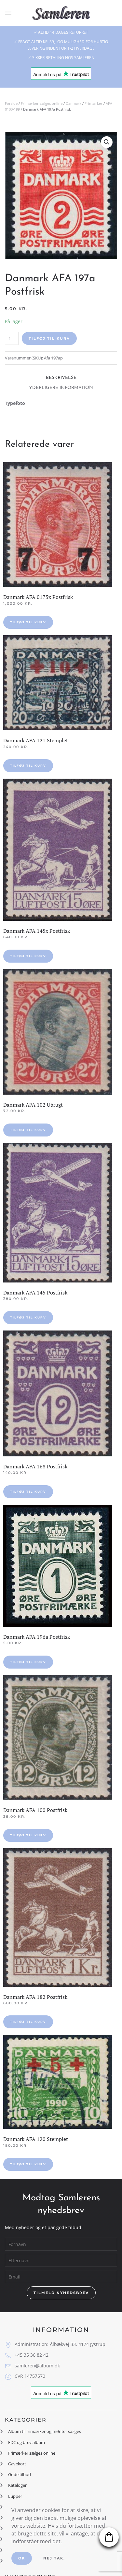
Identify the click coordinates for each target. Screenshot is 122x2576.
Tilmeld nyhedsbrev (61, 2293)
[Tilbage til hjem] (61, 13)
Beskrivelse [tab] (61, 378)
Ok (22, 2558)
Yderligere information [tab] (61, 388)
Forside (11, 103)
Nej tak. (54, 2558)
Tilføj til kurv (49, 338)
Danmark (74, 103)
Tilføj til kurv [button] (28, 622)
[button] (8, 13)
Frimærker (94, 103)
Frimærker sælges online (42, 103)
